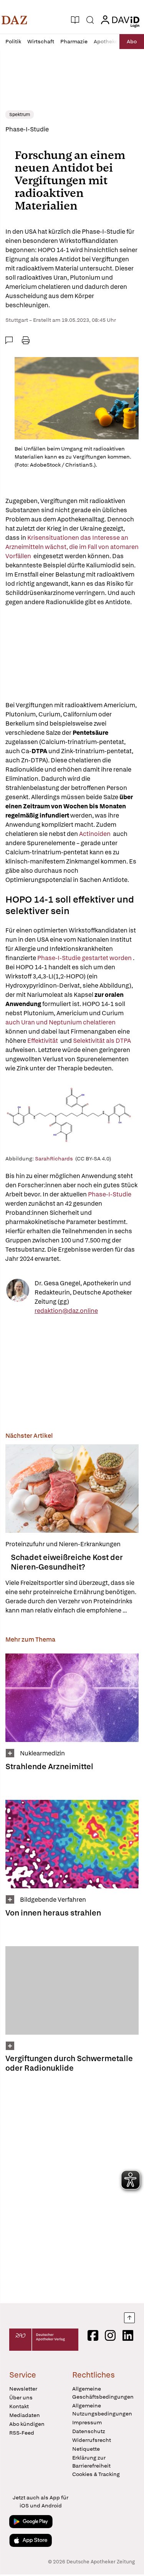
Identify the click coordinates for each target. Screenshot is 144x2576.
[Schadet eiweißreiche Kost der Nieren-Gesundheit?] (72, 1489)
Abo (132, 41)
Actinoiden (95, 834)
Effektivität (43, 1041)
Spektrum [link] (20, 115)
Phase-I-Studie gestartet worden (85, 958)
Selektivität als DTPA (103, 1041)
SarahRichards (55, 1159)
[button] (14, 20)
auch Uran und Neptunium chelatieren (61, 1022)
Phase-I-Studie (110, 1194)
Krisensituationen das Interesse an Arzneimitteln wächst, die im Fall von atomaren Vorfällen (72, 547)
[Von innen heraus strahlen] (72, 1844)
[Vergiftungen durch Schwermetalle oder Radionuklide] (72, 1990)
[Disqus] (72, 2186)
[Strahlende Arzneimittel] (72, 1698)
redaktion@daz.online (66, 1311)
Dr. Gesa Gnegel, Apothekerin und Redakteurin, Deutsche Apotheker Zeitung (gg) (83, 1292)
